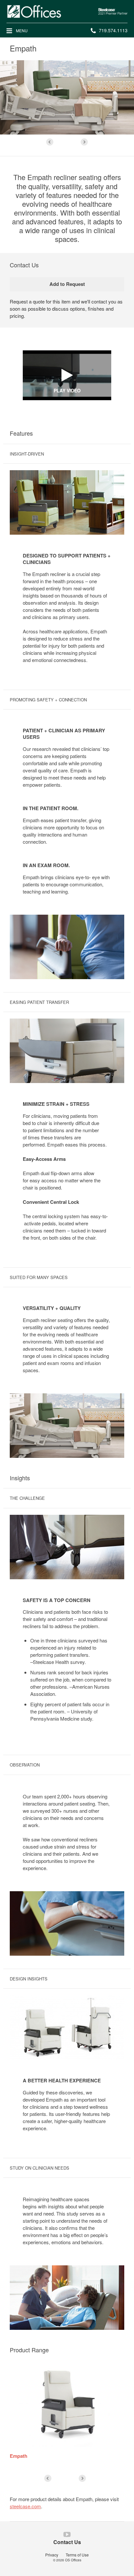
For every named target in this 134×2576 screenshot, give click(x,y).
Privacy (52, 2555)
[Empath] (67, 2404)
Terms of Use (77, 2555)
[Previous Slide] (50, 142)
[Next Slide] (84, 142)
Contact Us (67, 2542)
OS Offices (73, 2560)
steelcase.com (25, 2506)
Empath (19, 2456)
